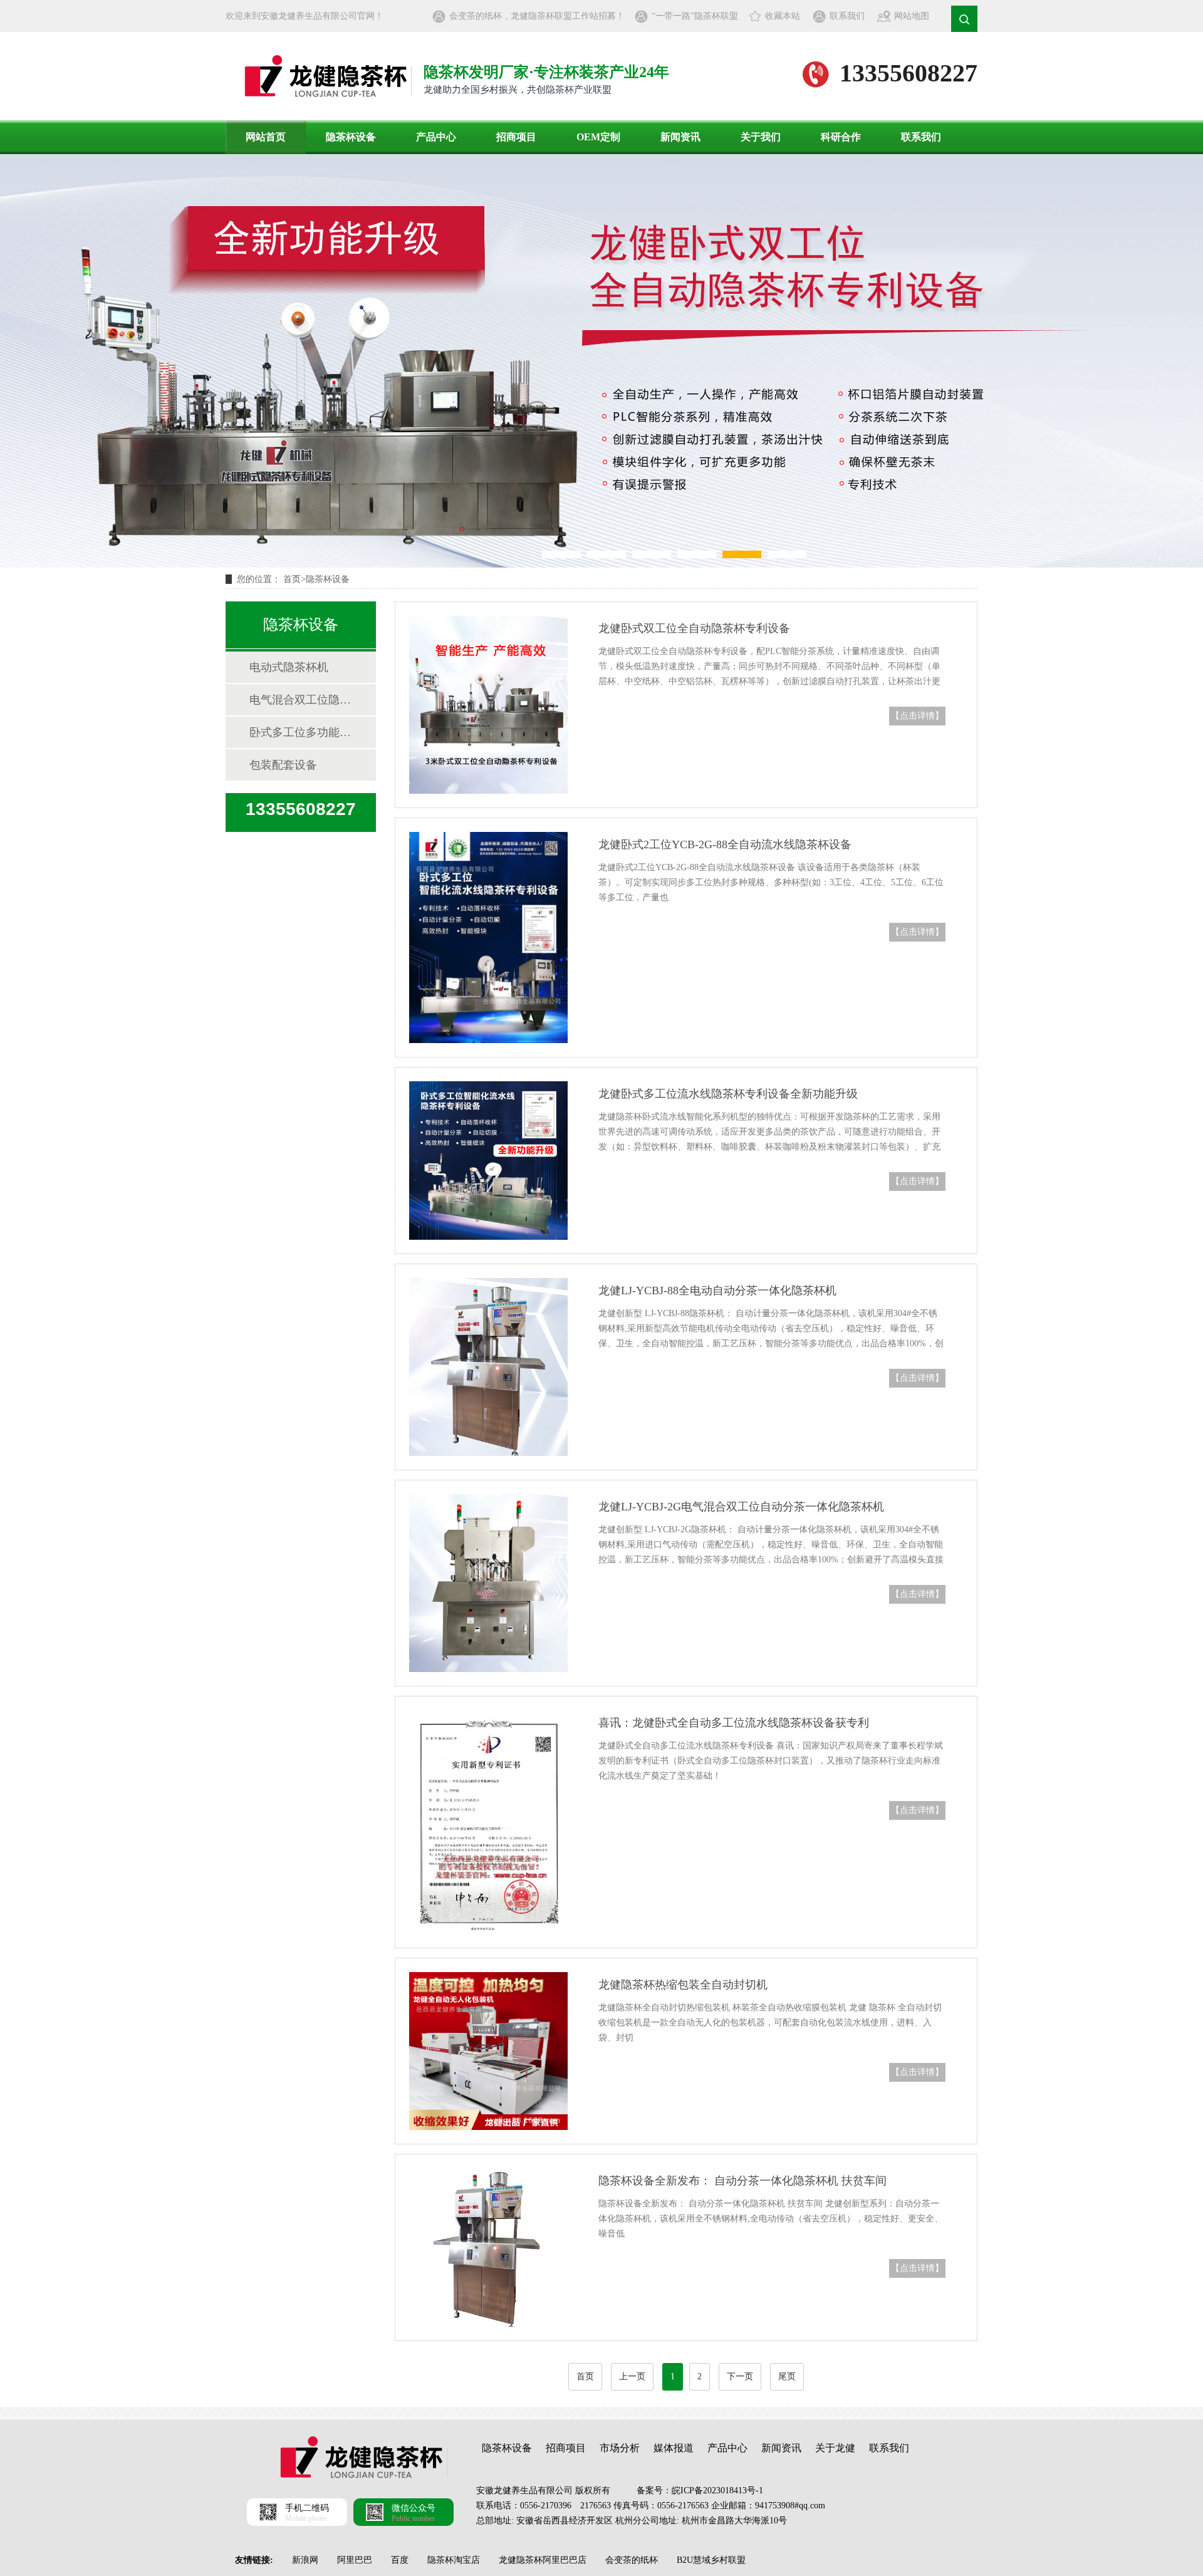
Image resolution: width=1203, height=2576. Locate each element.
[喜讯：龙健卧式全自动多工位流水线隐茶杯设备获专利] (488, 1822)
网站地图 (912, 16)
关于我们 (761, 137)
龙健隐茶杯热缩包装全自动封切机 (683, 1985)
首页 (292, 579)
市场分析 (620, 2448)
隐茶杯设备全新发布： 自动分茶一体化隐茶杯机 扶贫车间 (742, 2181)
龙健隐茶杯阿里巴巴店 (543, 2560)
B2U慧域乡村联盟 (711, 2560)
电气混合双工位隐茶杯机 (300, 700)
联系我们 (847, 16)
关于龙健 (835, 2448)
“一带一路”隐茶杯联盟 (695, 16)
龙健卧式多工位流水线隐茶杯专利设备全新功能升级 (728, 1094)
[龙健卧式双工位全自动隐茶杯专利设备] (488, 705)
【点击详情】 (917, 716)
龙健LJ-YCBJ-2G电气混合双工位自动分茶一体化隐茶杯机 (741, 1507)
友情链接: (254, 2560)
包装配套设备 (283, 765)
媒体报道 (674, 2448)
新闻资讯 (680, 137)
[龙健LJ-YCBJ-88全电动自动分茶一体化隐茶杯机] (488, 1367)
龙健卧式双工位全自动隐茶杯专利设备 (694, 628)
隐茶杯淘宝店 (454, 2560)
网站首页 (266, 137)
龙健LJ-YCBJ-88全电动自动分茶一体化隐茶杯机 (717, 1291)
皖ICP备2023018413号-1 (717, 2490)
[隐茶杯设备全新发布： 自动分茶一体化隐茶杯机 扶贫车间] (488, 2247)
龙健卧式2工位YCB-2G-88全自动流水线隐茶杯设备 (725, 844)
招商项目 (516, 137)
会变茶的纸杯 (632, 2560)
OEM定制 (598, 137)
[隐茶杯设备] (601, 361)
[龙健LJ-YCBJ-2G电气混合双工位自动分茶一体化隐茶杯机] (488, 1583)
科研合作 (841, 137)
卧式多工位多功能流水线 (300, 732)
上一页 (632, 2376)
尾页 (787, 2376)
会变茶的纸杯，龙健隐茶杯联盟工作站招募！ (537, 16)
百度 (400, 2560)
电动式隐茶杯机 (289, 667)
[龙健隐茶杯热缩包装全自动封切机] (488, 2051)
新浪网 (305, 2560)
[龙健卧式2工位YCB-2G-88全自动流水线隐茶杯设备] (488, 937)
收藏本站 (783, 16)
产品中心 (436, 137)
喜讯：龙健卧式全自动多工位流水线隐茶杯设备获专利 (734, 1723)
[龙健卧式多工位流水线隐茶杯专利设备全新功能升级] (488, 1161)
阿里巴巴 (355, 2560)
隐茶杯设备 (351, 137)
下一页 (740, 2376)
